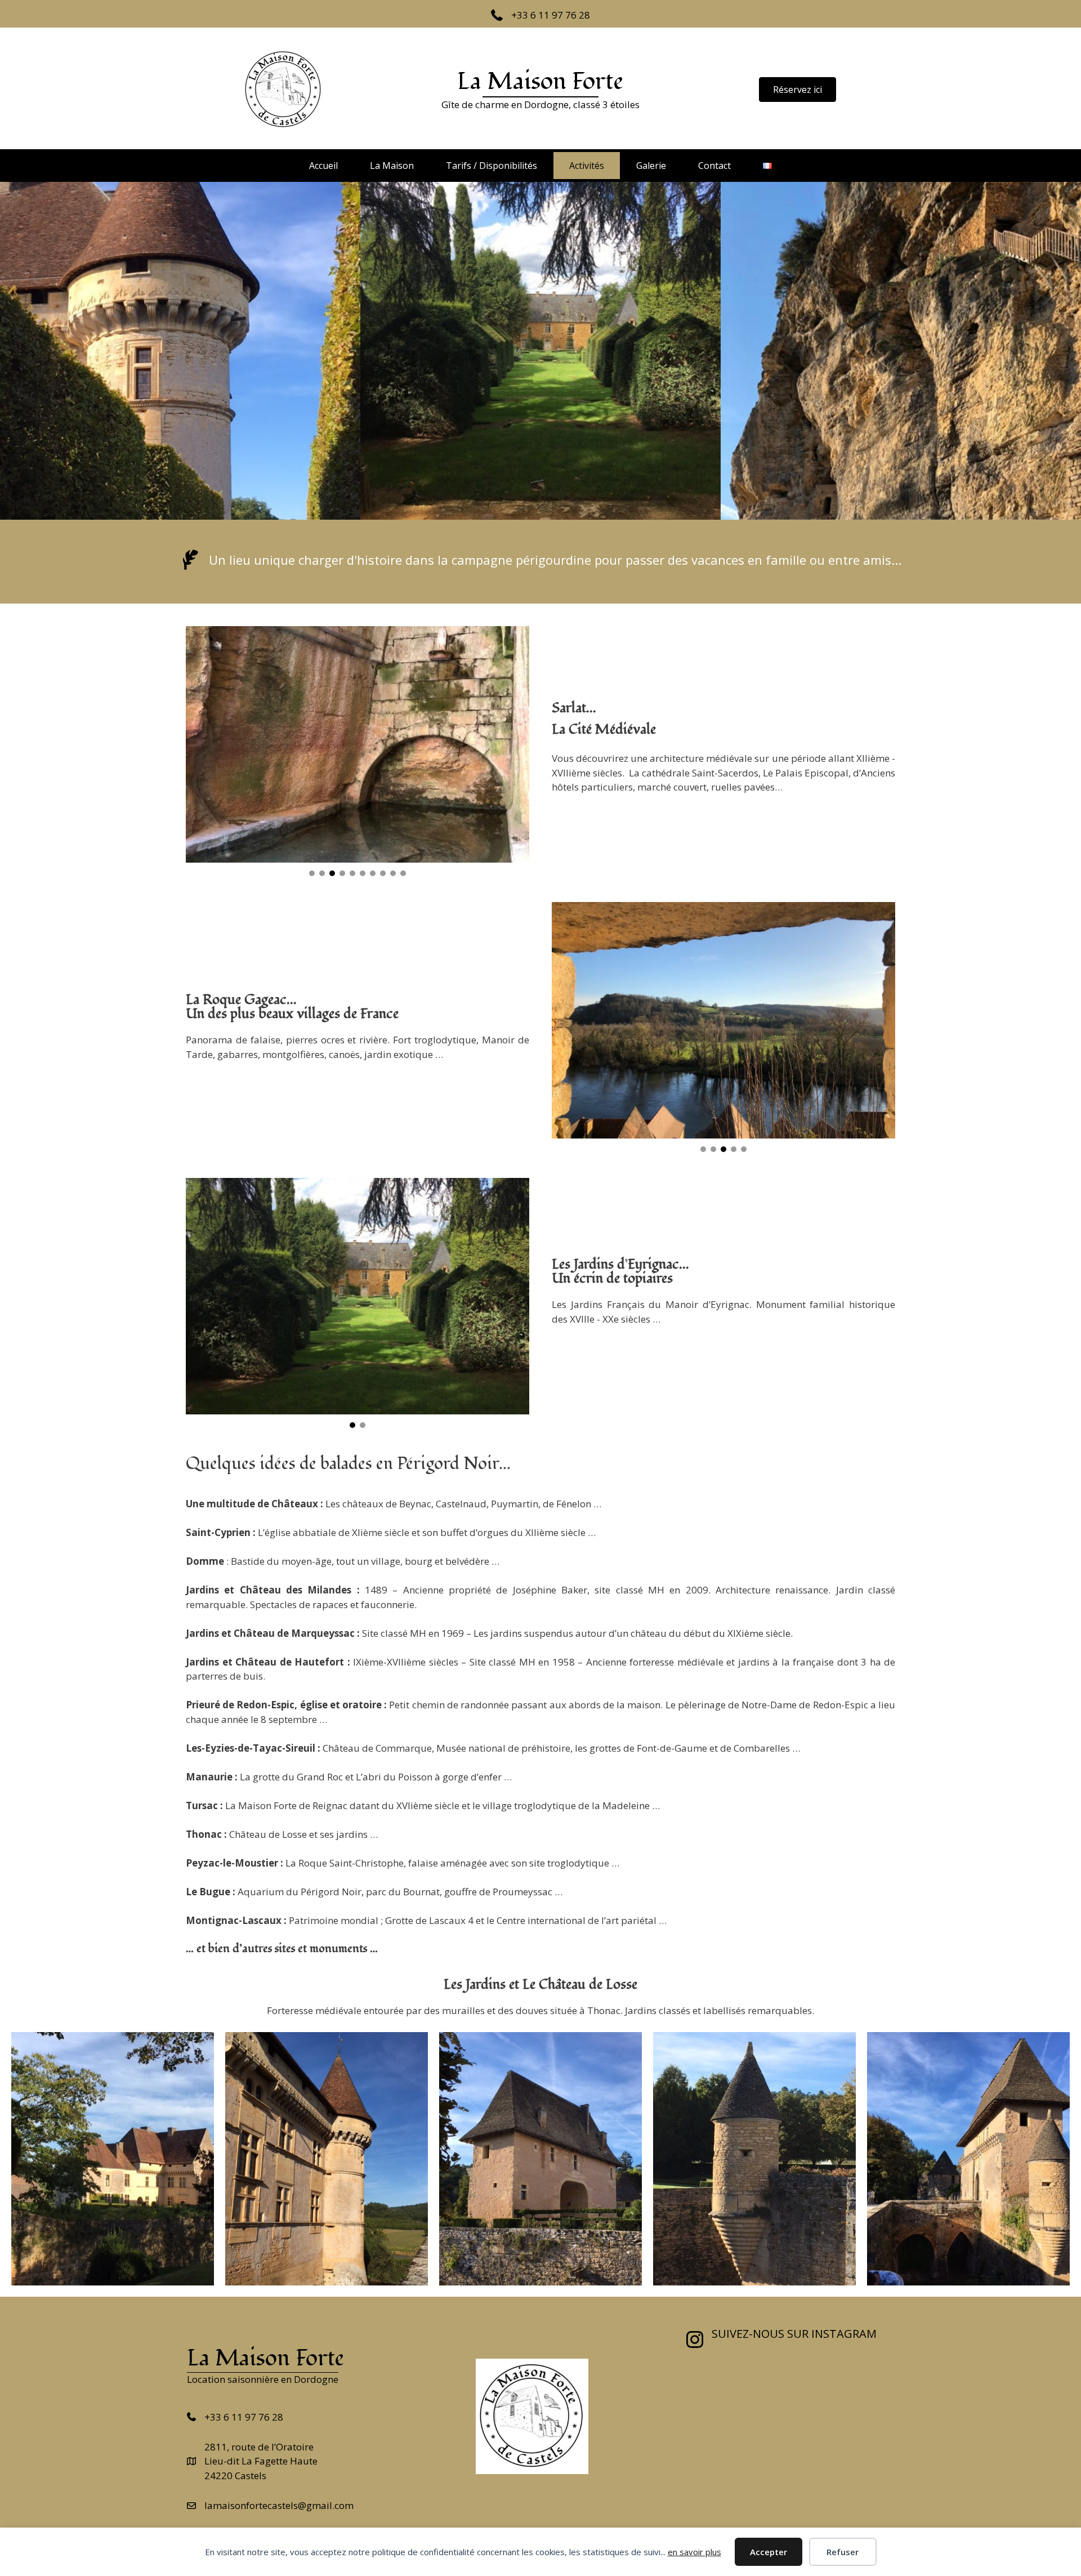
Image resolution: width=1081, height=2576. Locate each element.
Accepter (769, 2552)
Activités (587, 166)
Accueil (323, 166)
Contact (714, 166)
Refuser (843, 2552)
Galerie (651, 166)
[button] (312, 873)
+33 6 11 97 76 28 (551, 15)
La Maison (392, 166)
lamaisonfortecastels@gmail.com (279, 2505)
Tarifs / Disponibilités (492, 166)
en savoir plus (694, 2552)
